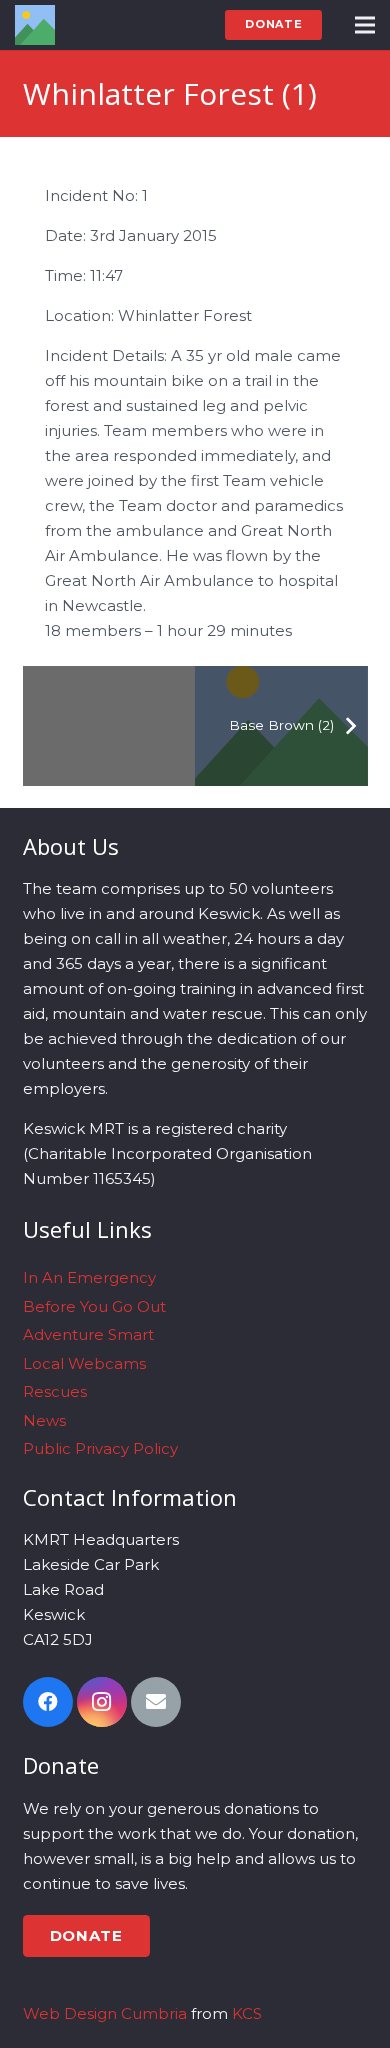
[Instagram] (102, 1702)
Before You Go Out (94, 1306)
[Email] (156, 1702)
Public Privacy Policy (100, 1448)
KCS (247, 2013)
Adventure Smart (88, 1334)
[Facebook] (48, 1702)
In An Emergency (89, 1277)
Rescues (55, 1391)
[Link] (35, 25)
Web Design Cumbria (105, 2013)
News (44, 1420)
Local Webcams (84, 1363)
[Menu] (365, 25)
